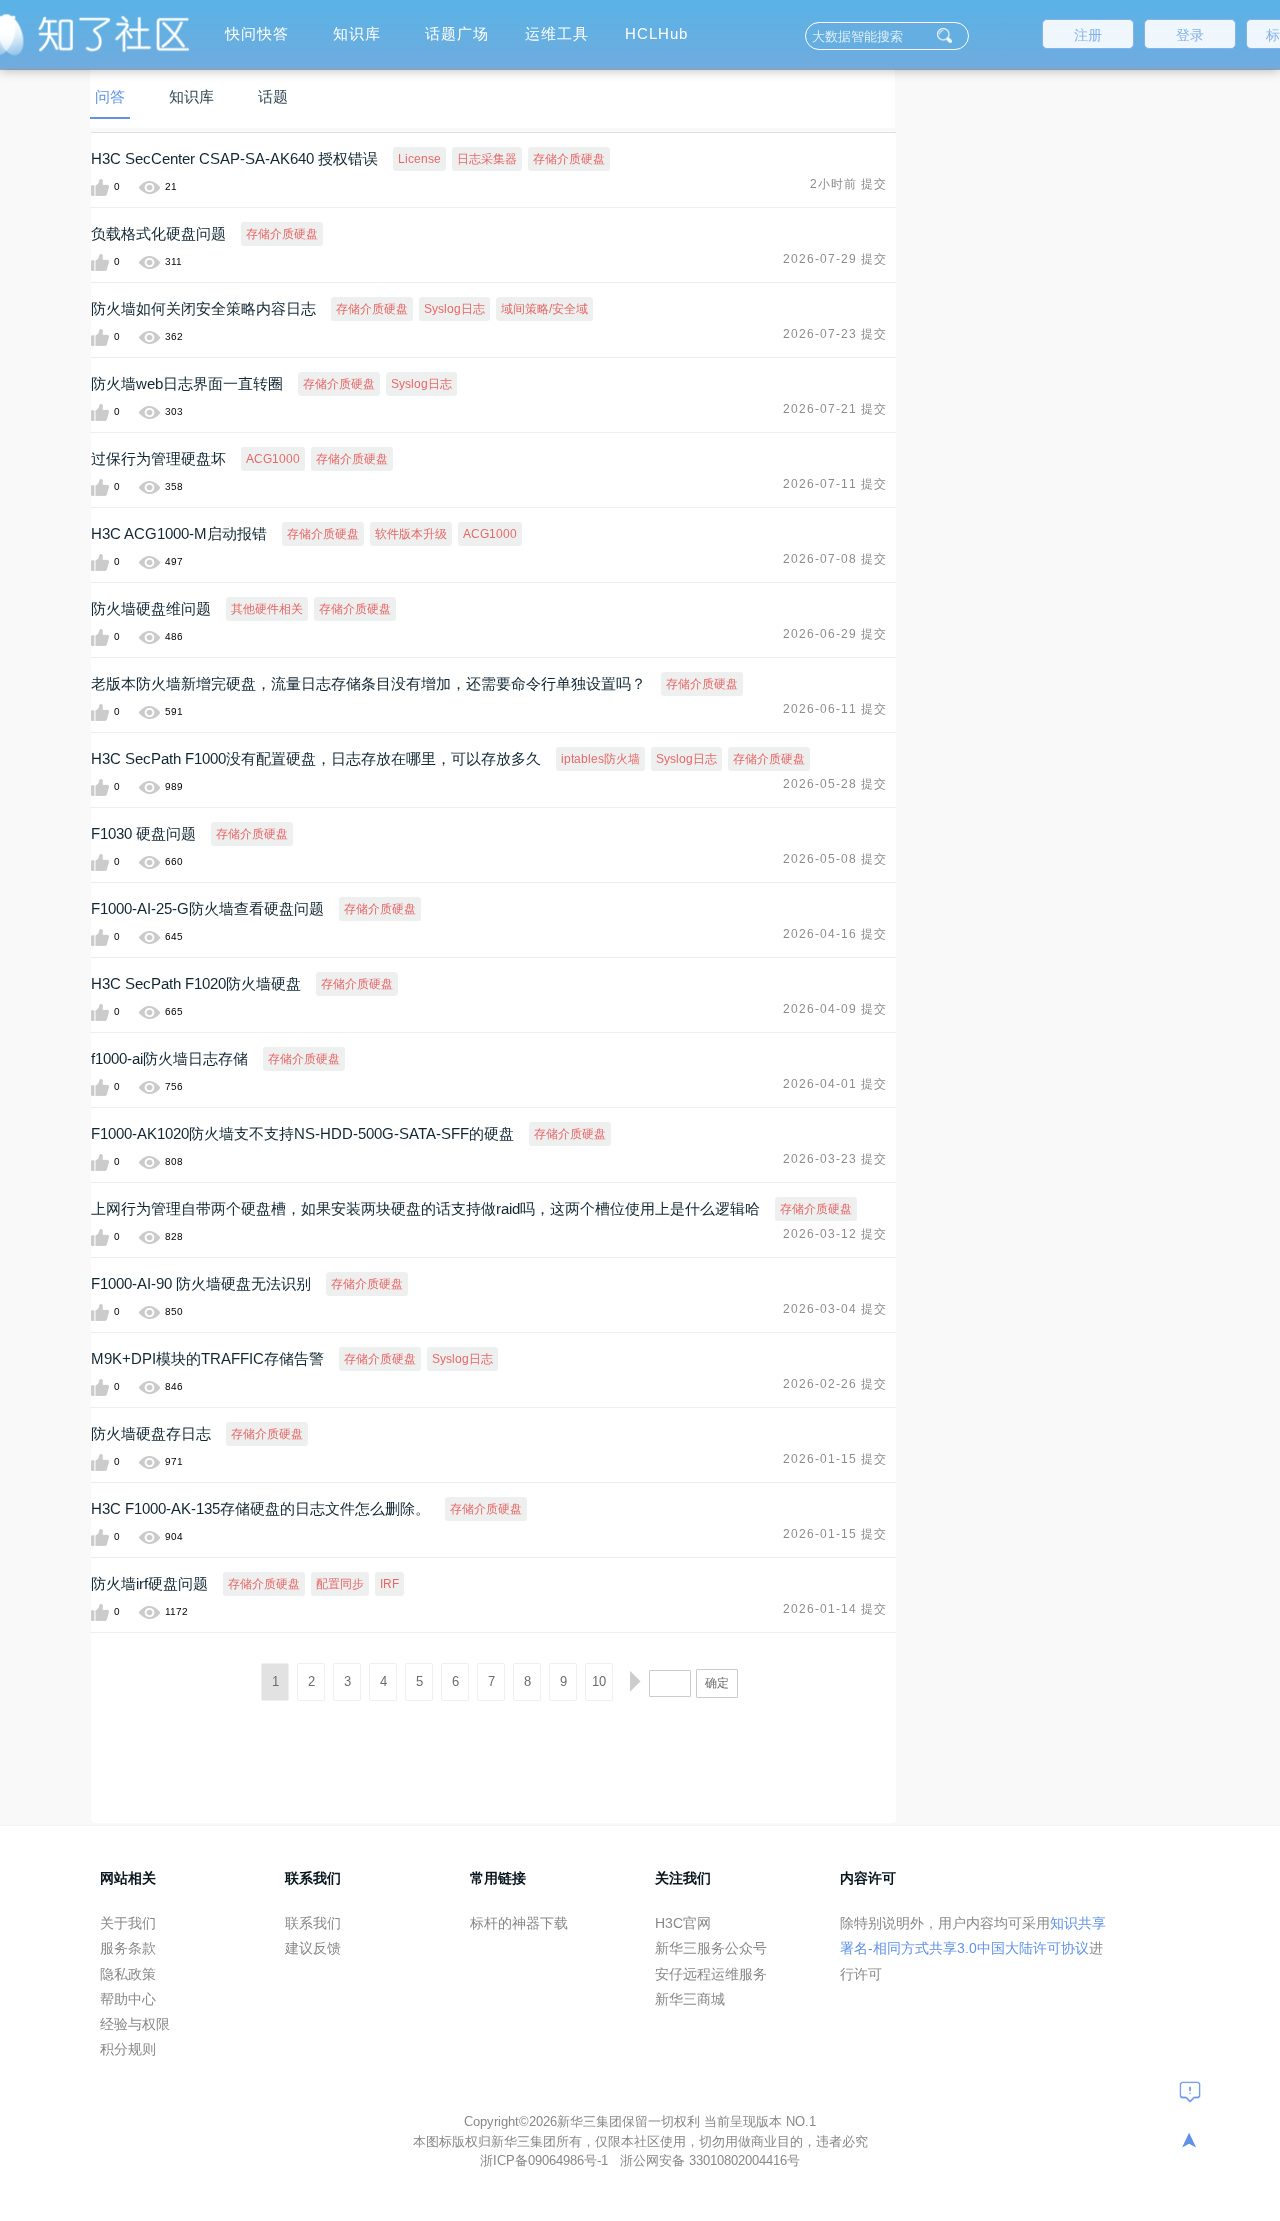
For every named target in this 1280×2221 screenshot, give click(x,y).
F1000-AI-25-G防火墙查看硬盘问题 (207, 908)
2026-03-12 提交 (835, 1234)
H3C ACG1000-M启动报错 (179, 533)
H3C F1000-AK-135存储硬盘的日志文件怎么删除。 (260, 1508)
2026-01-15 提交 (835, 1459)
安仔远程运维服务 (711, 1974)
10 (599, 1681)
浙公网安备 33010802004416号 (710, 2160)
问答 (110, 96)
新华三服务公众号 (711, 1948)
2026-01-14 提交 (835, 1609)
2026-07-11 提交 (835, 484)
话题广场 (457, 33)
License (419, 159)
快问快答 (257, 33)
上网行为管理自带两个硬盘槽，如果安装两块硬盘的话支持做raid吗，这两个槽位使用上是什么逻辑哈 (425, 1208)
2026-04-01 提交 (835, 1084)
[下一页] (635, 1682)
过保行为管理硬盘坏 (158, 458)
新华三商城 (690, 1999)
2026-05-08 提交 (835, 859)
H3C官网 (683, 1923)
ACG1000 (273, 459)
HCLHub (656, 33)
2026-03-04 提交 (835, 1309)
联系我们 (313, 1923)
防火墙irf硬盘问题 (149, 1583)
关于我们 (128, 1923)
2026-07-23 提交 (835, 334)
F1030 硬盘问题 (143, 833)
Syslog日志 (454, 309)
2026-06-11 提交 (835, 709)
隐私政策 (128, 1974)
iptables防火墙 (600, 759)
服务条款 (128, 1948)
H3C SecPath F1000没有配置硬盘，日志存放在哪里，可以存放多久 (316, 758)
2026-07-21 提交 (835, 409)
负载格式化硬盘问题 (158, 233)
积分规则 (128, 2049)
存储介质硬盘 (569, 159)
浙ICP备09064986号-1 (546, 2160)
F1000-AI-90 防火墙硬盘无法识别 (201, 1283)
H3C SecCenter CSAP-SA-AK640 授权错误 (234, 158)
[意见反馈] (1190, 2091)
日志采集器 (487, 159)
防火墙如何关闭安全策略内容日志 (203, 308)
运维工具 (557, 33)
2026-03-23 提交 (835, 1159)
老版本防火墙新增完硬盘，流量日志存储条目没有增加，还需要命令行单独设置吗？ (368, 683)
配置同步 (340, 1584)
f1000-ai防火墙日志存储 (169, 1058)
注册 (1088, 35)
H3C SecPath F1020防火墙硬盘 (196, 983)
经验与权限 (135, 2024)
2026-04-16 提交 (835, 934)
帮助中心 (128, 1999)
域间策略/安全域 (544, 309)
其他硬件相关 (267, 609)
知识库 (357, 33)
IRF (389, 1584)
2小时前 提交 (848, 184)
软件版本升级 (411, 534)
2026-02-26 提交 (835, 1384)
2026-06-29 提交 (835, 634)
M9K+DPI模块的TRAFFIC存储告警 (207, 1358)
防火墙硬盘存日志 (151, 1433)
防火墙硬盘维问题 (151, 608)
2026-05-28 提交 (835, 784)
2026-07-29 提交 (835, 259)
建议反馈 (313, 1948)
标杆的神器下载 (519, 1923)
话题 (273, 96)
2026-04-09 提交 (835, 1009)
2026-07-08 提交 (835, 559)
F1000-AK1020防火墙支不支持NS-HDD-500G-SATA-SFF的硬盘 (302, 1133)
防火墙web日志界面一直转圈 (187, 383)
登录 (1190, 35)
